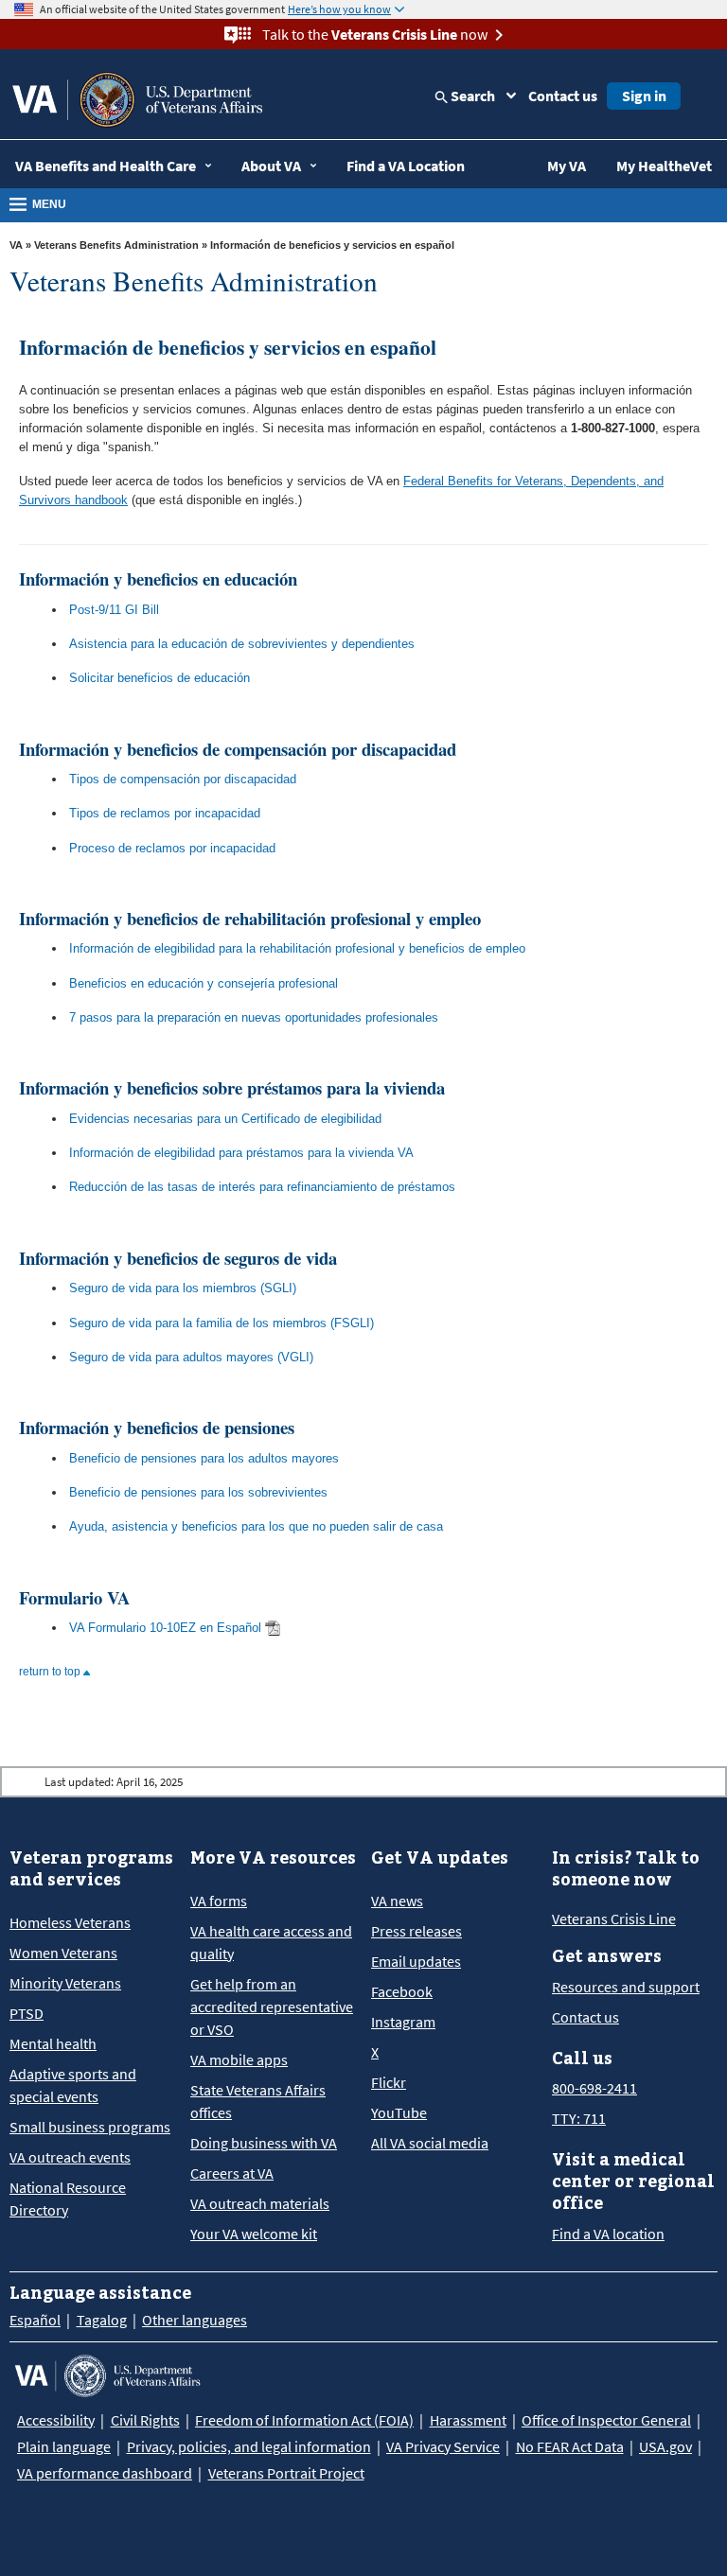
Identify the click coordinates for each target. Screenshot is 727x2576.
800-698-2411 (594, 2088)
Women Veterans (63, 1953)
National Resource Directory (68, 2199)
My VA (567, 166)
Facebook (402, 1991)
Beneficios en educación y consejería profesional (204, 983)
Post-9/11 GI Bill (114, 610)
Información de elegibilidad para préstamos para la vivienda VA (241, 1153)
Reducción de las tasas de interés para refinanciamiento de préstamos (262, 1187)
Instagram (403, 2022)
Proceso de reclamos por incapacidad (172, 848)
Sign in (644, 96)
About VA (271, 166)
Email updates (416, 1961)
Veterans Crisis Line (614, 1919)
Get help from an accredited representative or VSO (272, 2006)
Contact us (563, 96)
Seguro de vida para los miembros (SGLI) (183, 1288)
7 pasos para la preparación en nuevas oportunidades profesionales (254, 1017)
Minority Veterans (65, 1983)
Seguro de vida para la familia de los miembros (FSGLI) (222, 1323)
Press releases (417, 1931)
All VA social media (430, 2143)
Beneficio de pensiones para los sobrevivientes (198, 1492)
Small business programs (90, 2127)
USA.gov (665, 2446)
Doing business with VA (264, 2143)
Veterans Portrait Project (286, 2473)
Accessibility (56, 2420)
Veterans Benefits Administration (116, 245)
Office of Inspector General (606, 2420)
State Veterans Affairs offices (258, 2101)
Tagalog (102, 2320)
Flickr (389, 2082)
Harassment (468, 2420)
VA (16, 245)
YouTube (399, 2112)
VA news (397, 1901)
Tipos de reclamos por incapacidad (165, 813)
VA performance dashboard (105, 2473)
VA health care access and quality (271, 1942)
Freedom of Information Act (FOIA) (304, 2420)
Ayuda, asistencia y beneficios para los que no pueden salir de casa (256, 1526)
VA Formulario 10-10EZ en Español (165, 1628)
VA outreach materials (260, 2203)
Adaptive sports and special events (73, 2085)
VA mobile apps (239, 2059)
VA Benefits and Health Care (106, 166)
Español (35, 2320)
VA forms (219, 1901)
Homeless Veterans (70, 1922)
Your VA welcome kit (254, 2234)
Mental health (53, 2043)
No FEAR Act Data (570, 2446)
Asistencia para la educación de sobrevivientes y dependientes (242, 644)
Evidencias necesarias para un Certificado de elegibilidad (225, 1119)
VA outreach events (70, 2157)
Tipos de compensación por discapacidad (183, 779)
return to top (51, 1672)
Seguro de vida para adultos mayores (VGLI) (191, 1357)
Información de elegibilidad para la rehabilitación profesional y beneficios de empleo (297, 948)
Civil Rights (145, 2420)
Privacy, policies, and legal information (249, 2446)
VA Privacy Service (443, 2446)
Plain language (64, 2446)
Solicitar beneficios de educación (160, 678)
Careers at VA (232, 2173)
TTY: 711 (579, 2118)
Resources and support (626, 1987)
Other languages (195, 2320)
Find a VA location (608, 2234)
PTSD (27, 2013)
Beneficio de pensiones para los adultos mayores (204, 1458)
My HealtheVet (664, 166)
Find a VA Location (406, 166)
